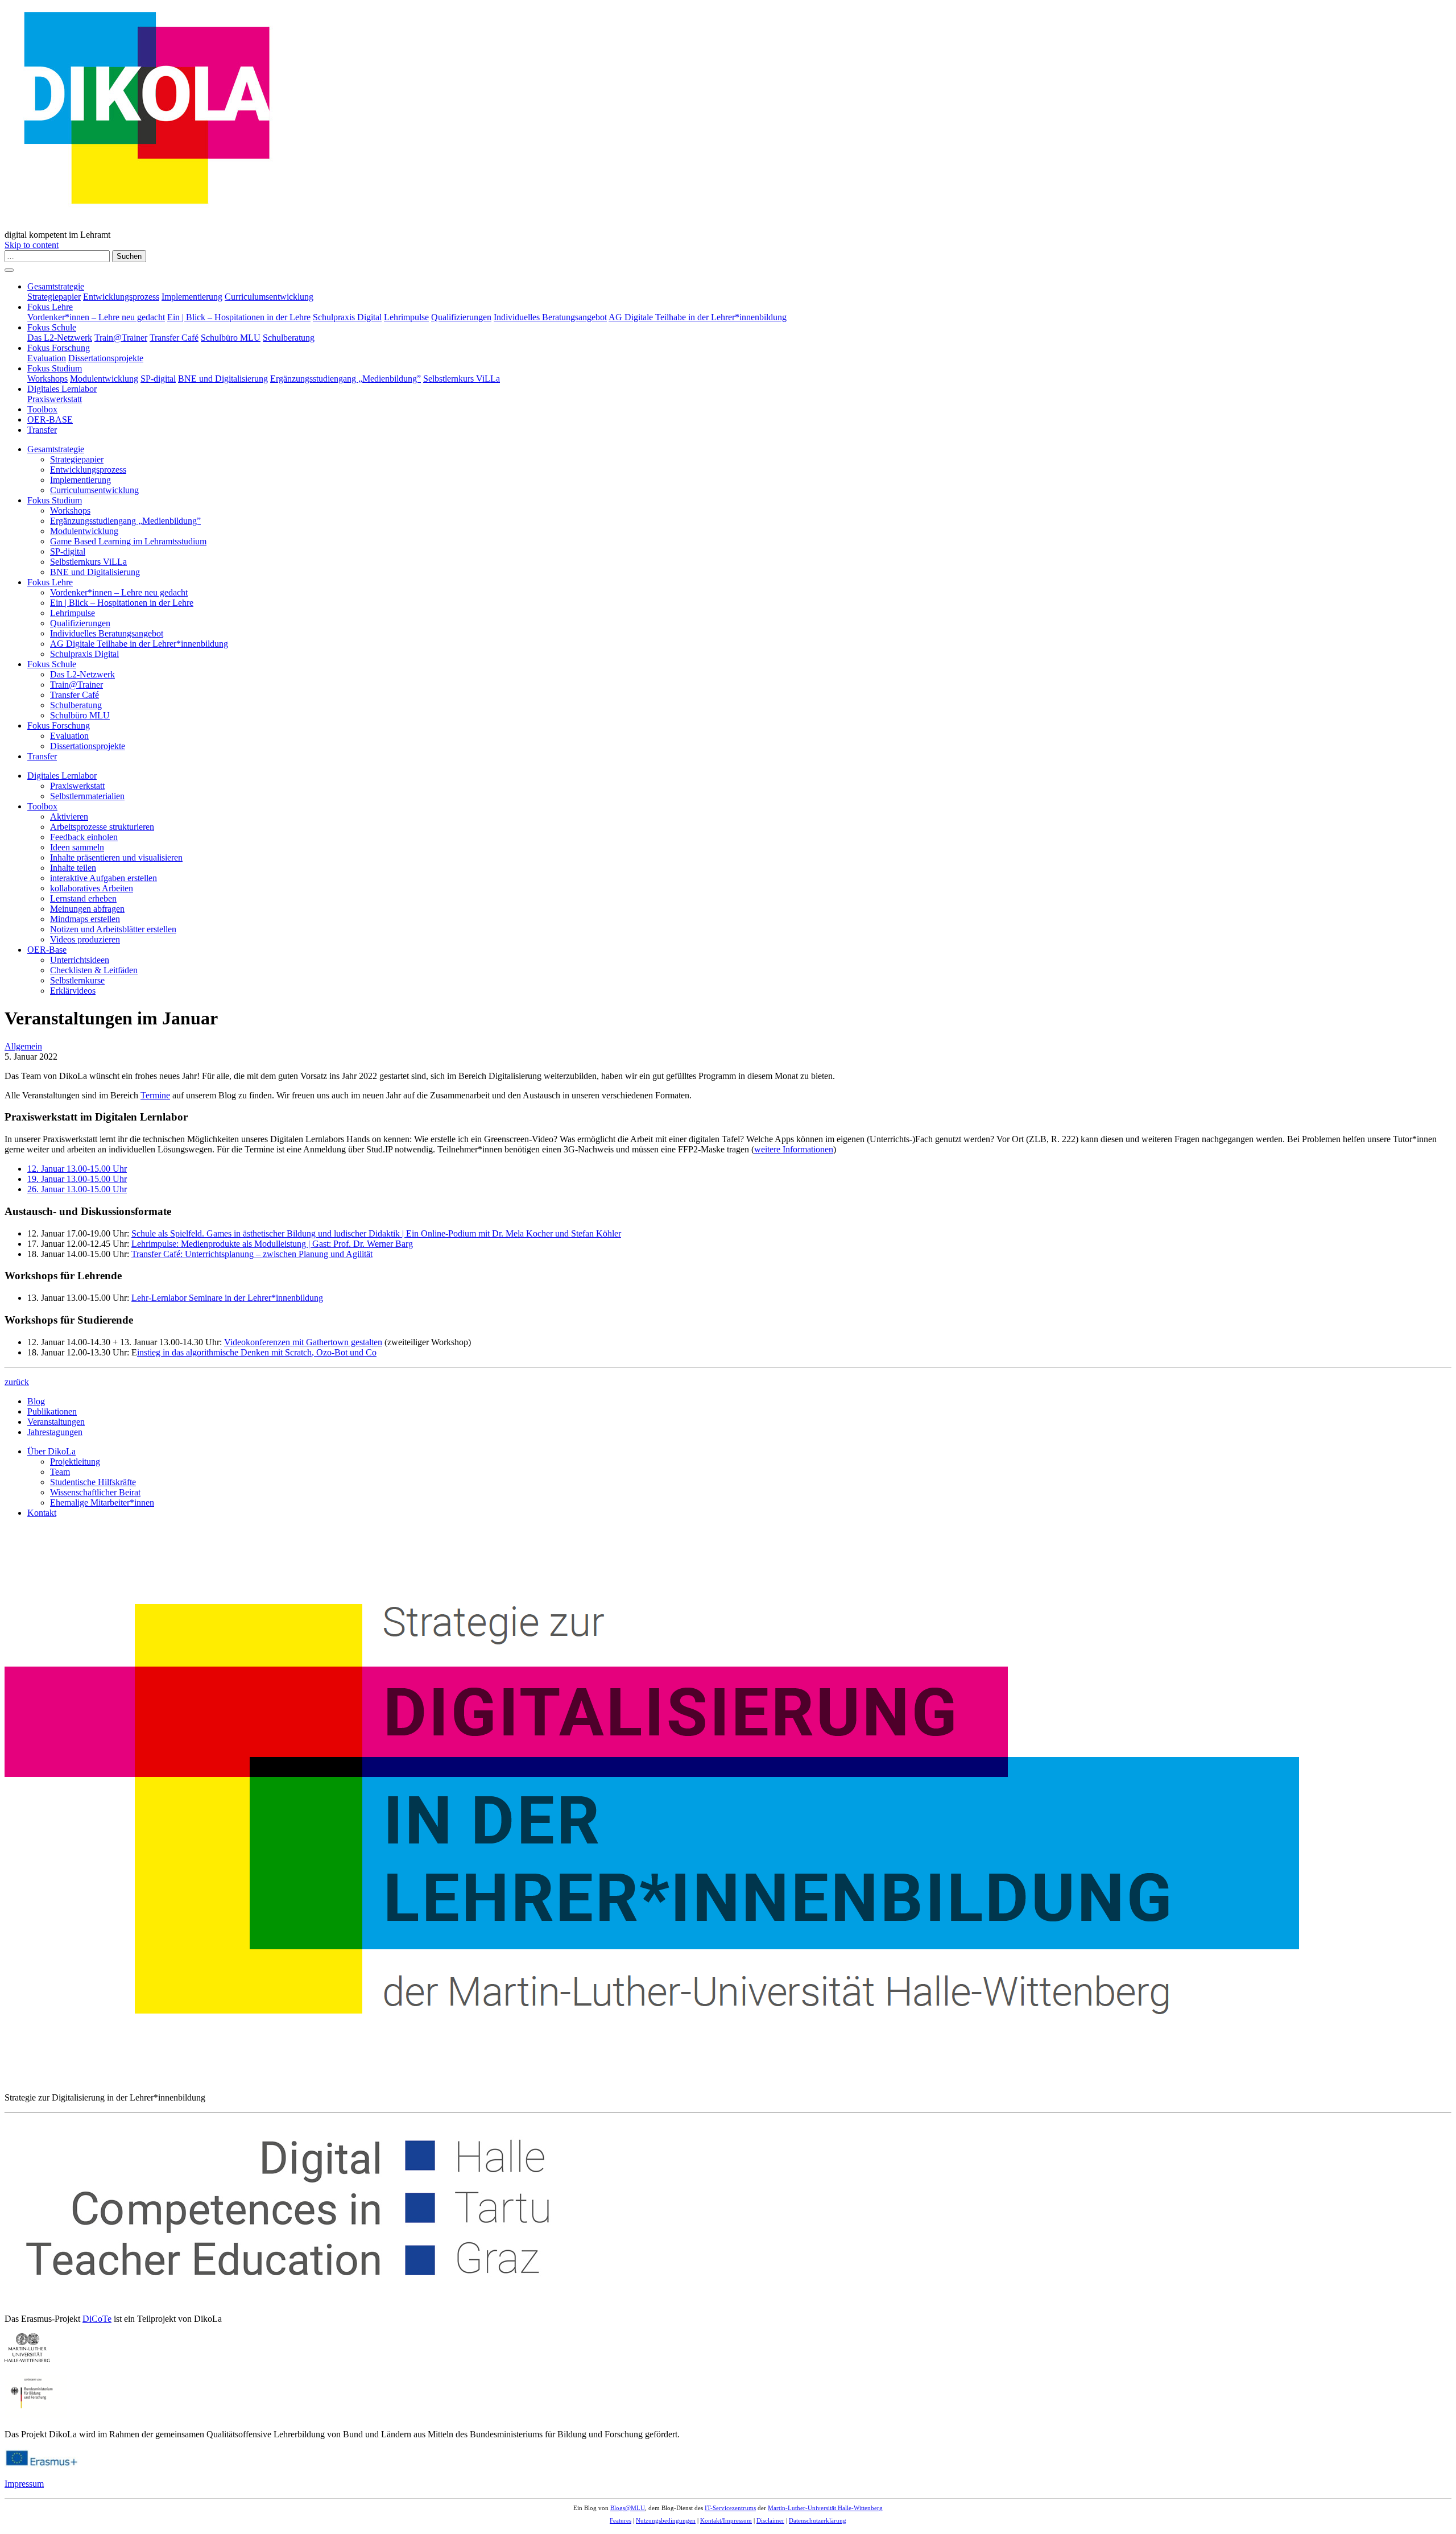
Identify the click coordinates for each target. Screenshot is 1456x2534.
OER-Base (47, 950)
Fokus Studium (55, 368)
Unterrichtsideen (80, 960)
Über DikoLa (51, 1451)
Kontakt (42, 1513)
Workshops (47, 379)
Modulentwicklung (104, 379)
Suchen (129, 256)
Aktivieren (69, 817)
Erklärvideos (73, 991)
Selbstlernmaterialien (87, 796)
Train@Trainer (121, 338)
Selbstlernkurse (77, 980)
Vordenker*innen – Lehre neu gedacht (96, 317)
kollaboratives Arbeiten (92, 888)
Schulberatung (289, 338)
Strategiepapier (54, 297)
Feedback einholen (84, 837)
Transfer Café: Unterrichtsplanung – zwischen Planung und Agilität (252, 1254)
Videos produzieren (85, 939)
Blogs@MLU (628, 2508)
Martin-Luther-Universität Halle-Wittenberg (825, 2508)
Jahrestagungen (55, 1432)
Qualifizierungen (461, 317)
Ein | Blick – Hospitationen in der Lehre (239, 317)
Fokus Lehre (50, 307)
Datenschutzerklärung (818, 2520)
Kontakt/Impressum (726, 2520)
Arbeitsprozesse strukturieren (102, 827)
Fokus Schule (52, 327)
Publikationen (52, 1411)
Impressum (24, 2484)
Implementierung (192, 297)
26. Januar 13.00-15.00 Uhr (77, 1189)
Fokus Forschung (59, 348)
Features (621, 2520)
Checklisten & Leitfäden (94, 970)
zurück (17, 1382)
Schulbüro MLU (231, 338)
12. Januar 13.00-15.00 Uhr (77, 1169)
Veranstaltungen (56, 1422)
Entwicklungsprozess (121, 297)
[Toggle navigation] (9, 270)
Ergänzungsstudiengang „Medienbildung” (346, 379)
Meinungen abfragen (87, 909)
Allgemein (23, 1046)
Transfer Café (174, 338)
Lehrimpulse (406, 317)
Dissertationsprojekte (106, 358)
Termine (155, 1095)
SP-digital (158, 379)
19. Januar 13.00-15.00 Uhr (77, 1179)
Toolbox (42, 409)
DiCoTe (97, 2319)
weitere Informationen (794, 1149)
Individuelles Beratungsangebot (550, 317)
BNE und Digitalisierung (223, 379)
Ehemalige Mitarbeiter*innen (102, 1502)
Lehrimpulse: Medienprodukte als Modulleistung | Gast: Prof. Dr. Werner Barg (272, 1244)
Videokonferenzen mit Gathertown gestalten (303, 1342)
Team (60, 1472)
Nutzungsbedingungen (666, 2520)
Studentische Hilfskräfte (93, 1482)
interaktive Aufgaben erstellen (104, 878)
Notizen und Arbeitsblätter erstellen (113, 929)
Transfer (42, 430)
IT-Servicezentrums (730, 2508)
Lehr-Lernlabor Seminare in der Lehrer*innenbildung (227, 1298)
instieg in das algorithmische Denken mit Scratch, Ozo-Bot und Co (257, 1352)
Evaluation (47, 358)
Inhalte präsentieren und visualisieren (116, 857)
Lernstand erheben (83, 898)
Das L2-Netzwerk (60, 338)
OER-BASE (50, 419)
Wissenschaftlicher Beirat (95, 1492)
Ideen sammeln (77, 847)
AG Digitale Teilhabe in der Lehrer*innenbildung (698, 317)
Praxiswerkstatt (55, 399)
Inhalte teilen (73, 868)
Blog (36, 1401)
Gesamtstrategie (56, 286)
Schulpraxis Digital (347, 317)
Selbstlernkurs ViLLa (462, 379)
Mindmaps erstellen (85, 919)
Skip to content (32, 245)
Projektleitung (75, 1462)
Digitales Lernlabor (62, 389)
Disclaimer (770, 2520)
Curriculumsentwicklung (269, 297)
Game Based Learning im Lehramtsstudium (128, 541)
